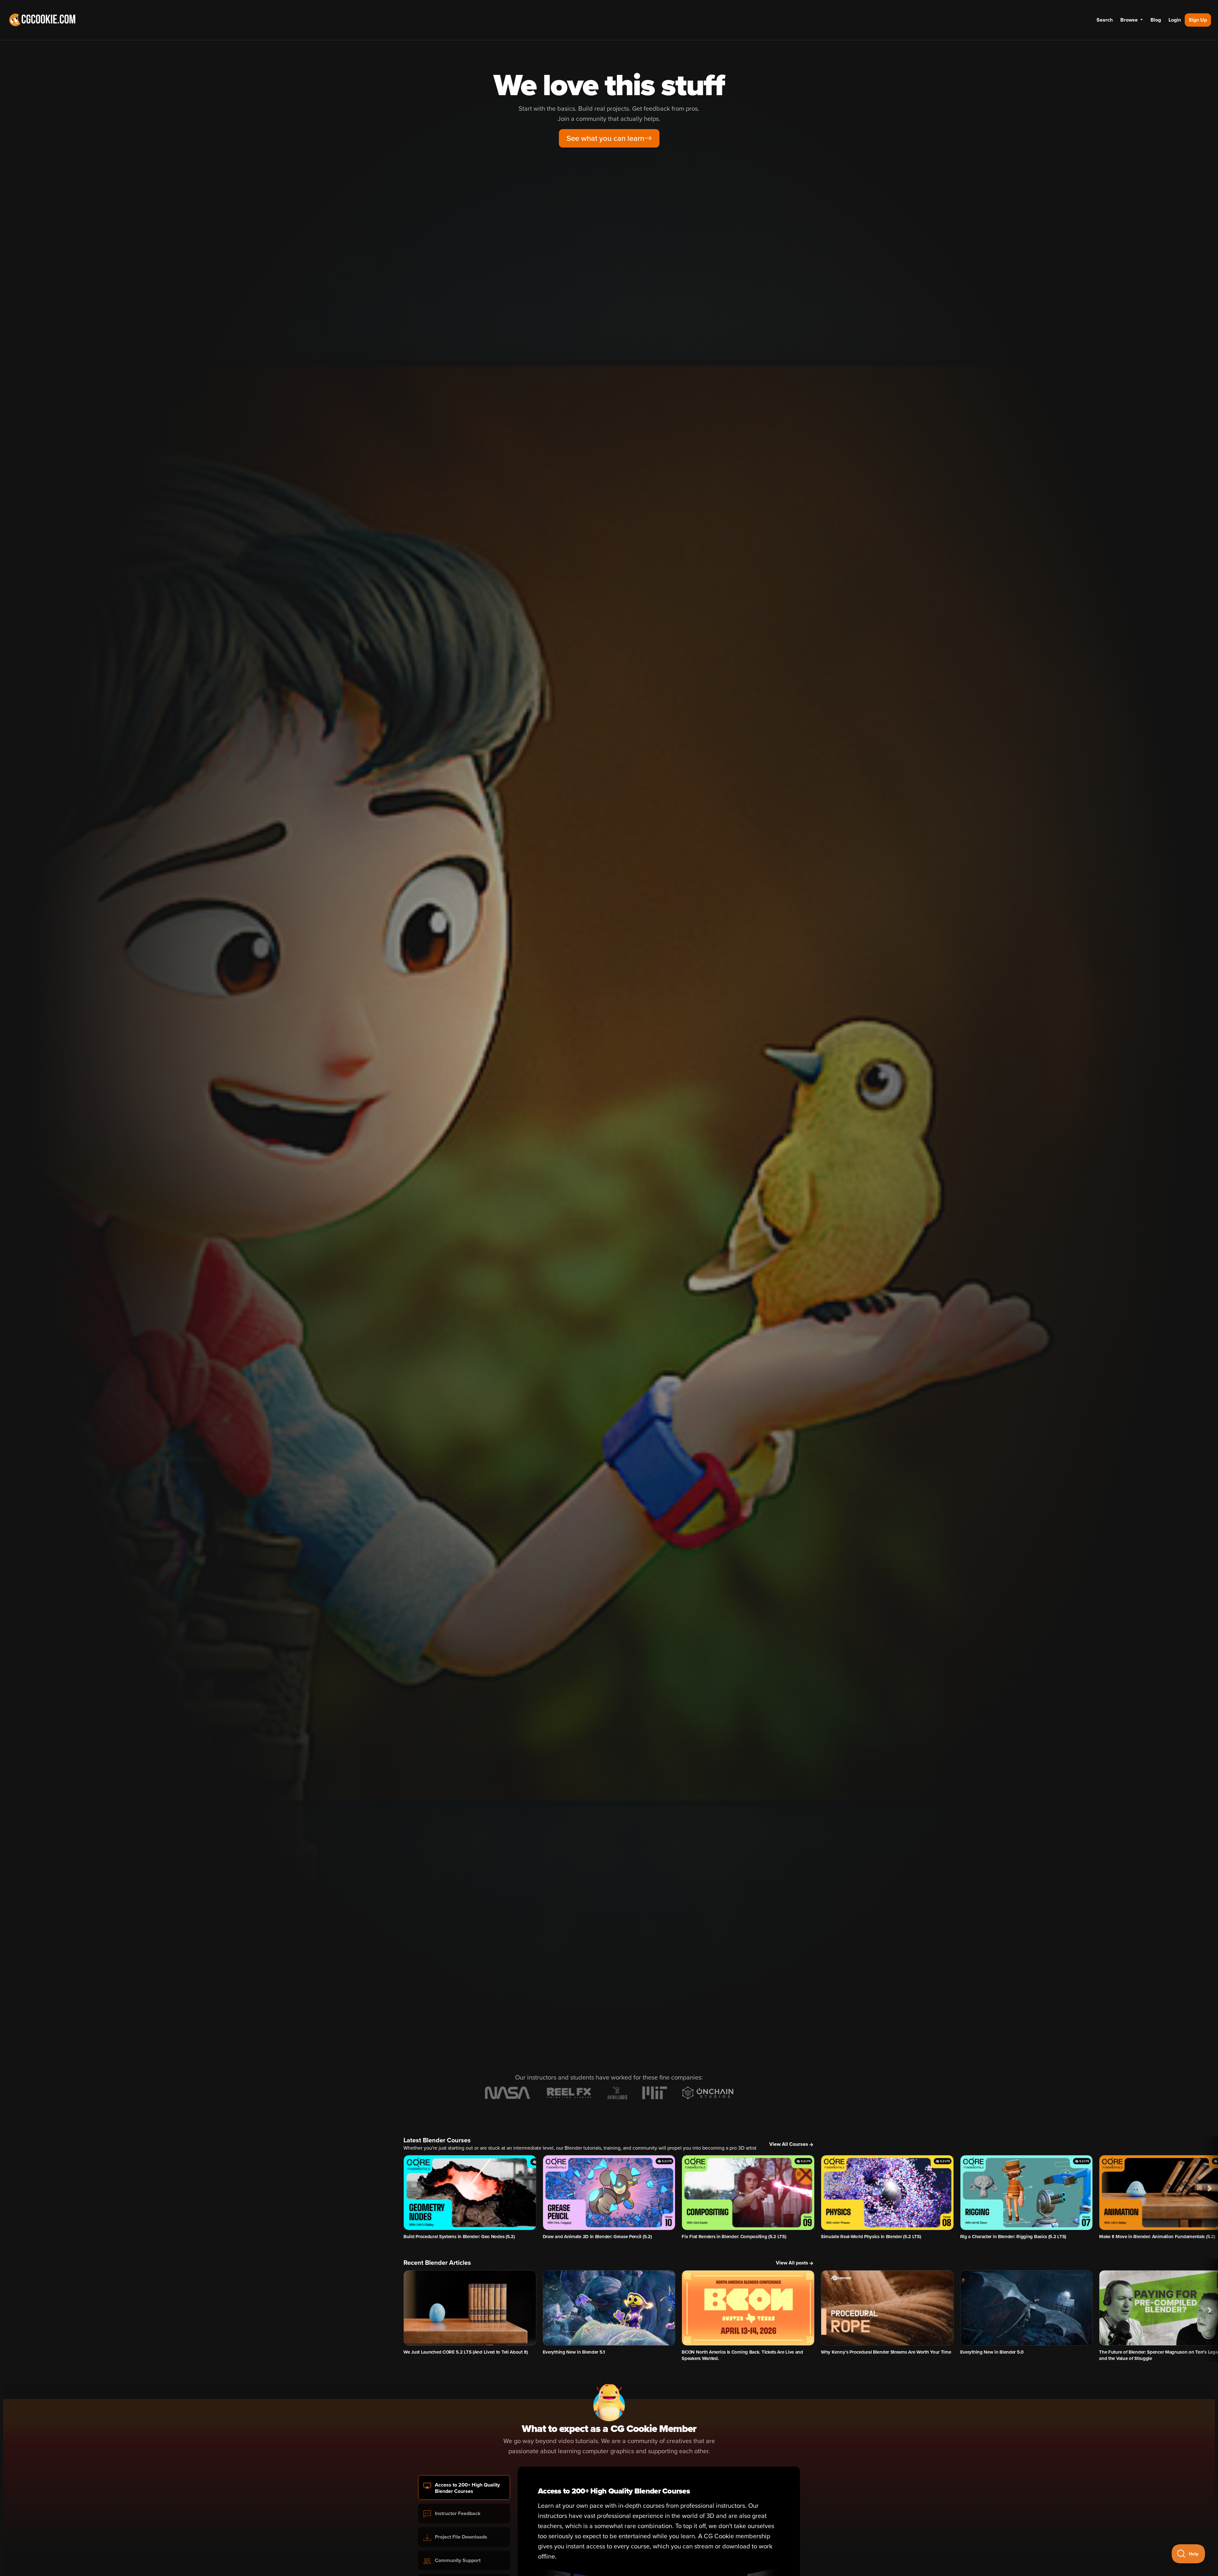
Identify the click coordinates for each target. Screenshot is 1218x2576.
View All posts (792, 2263)
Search (1105, 20)
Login (1175, 20)
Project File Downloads (461, 2537)
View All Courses (789, 2144)
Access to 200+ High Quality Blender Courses (467, 2488)
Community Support (458, 2560)
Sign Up (1198, 20)
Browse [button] (1130, 20)
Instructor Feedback (458, 2514)
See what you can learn (605, 138)
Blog (1156, 20)
